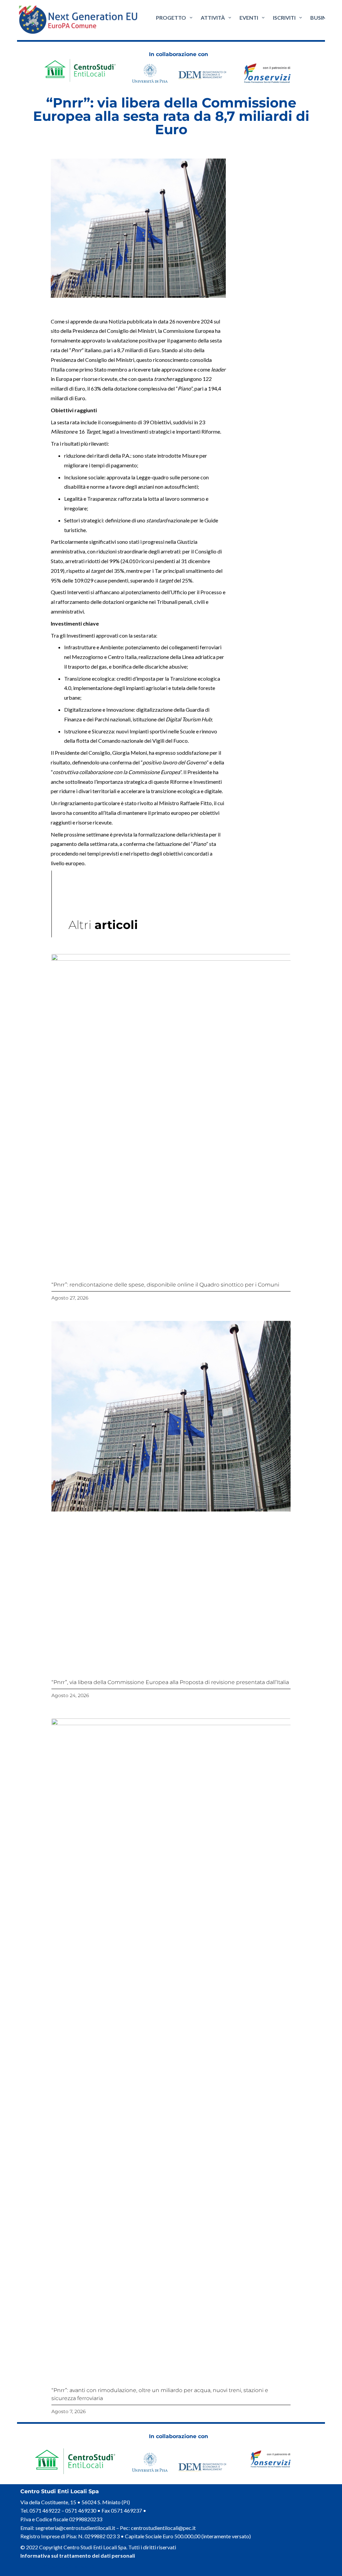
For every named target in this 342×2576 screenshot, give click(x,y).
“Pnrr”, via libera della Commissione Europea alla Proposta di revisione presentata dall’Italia (170, 1682)
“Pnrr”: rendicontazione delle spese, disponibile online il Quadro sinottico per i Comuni (165, 1285)
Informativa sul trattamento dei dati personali (78, 2555)
